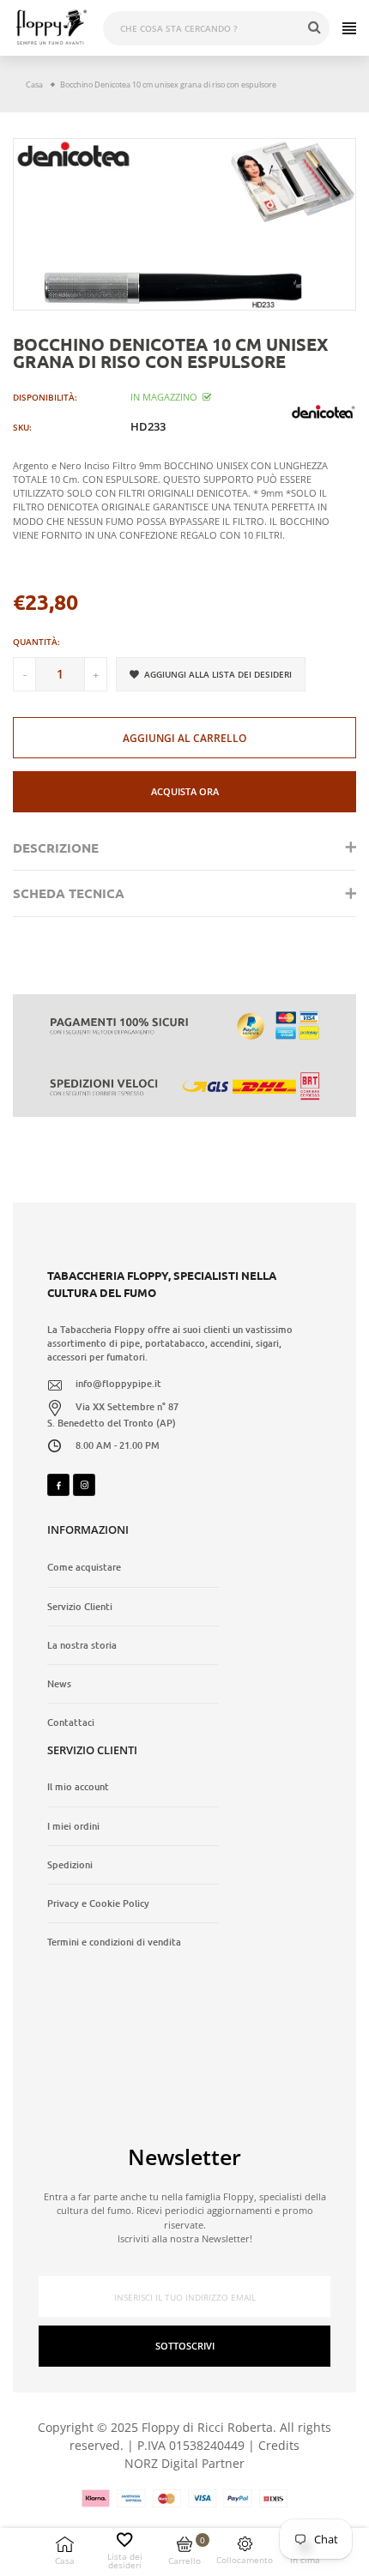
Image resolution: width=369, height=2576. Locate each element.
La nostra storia (82, 1645)
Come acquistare (84, 1567)
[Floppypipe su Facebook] (58, 1485)
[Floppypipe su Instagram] (84, 1485)
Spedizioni (70, 1865)
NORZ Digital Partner (184, 2463)
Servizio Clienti (80, 1607)
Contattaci (71, 1722)
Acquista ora (185, 791)
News (59, 1684)
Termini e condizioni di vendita (114, 1942)
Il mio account (78, 1787)
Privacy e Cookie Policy (98, 1903)
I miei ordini (73, 1826)
